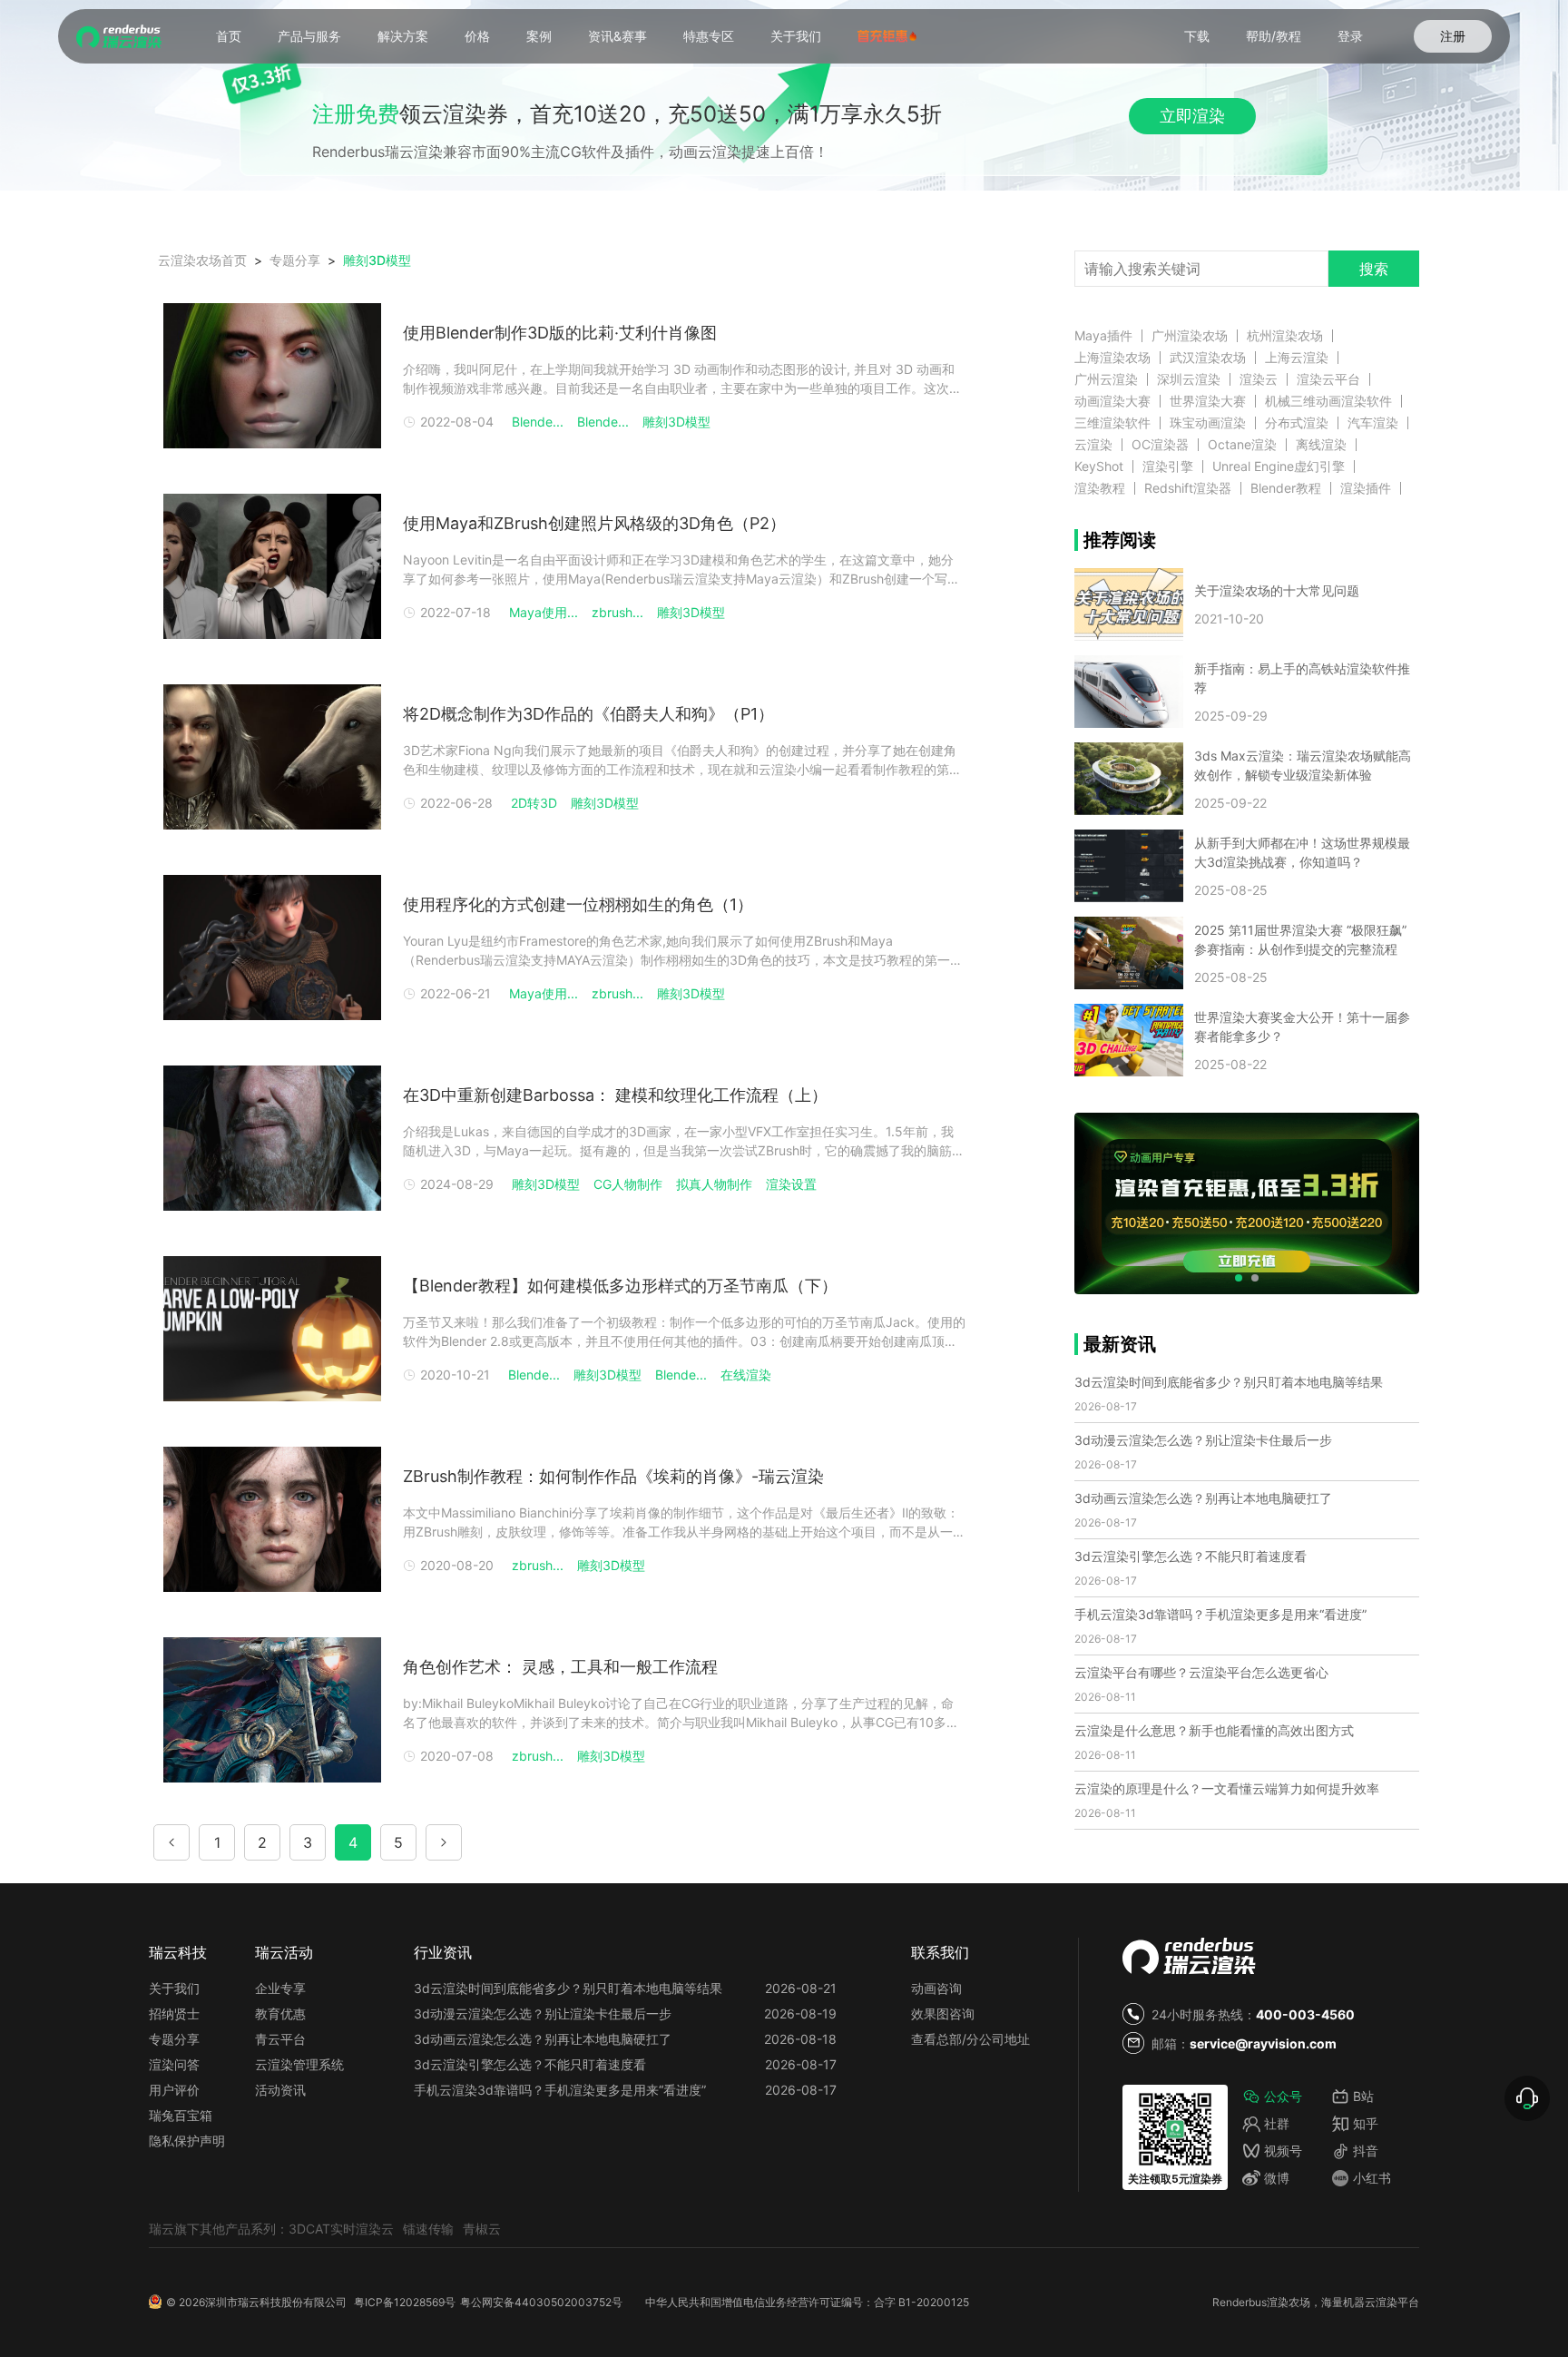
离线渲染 (1321, 445)
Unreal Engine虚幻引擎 (1279, 466)
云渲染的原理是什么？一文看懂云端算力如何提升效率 (1227, 1788)
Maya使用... (544, 612)
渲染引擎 (1168, 466)
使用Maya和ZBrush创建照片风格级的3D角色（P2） (594, 523)
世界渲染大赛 (1208, 401)
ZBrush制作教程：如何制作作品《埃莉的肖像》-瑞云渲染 (613, 1476)
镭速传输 (428, 2229)
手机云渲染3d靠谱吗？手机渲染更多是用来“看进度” (1220, 1614)
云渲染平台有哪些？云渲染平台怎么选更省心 (1201, 1672)
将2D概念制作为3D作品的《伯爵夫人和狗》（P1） (588, 714)
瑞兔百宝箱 (181, 2115)
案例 (539, 36)
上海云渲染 (1297, 358)
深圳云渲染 (1189, 379)
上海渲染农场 (1112, 358)
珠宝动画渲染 (1208, 423)
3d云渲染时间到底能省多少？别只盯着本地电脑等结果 (1229, 1382)
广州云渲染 (1106, 379)
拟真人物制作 (714, 1184)
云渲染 (1093, 445)
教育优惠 (280, 2013)
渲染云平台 (1328, 379)
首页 (229, 36)
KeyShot (1099, 466)
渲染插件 (1366, 488)
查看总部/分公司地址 (970, 2039)
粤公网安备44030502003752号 (541, 2302)
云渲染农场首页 (202, 260)
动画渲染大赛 (1112, 401)
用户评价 (174, 2090)
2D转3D (534, 803)
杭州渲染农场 (1285, 336)
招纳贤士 (174, 2013)
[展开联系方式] (1527, 2098)
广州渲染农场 (1190, 336)
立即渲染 (1192, 116)
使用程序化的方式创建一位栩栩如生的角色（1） (578, 904)
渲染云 (1259, 379)
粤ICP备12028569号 (405, 2302)
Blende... (538, 422)
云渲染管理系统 (299, 2064)
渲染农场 (1289, 2302)
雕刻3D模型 (377, 260)
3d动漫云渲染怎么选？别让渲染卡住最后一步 (1203, 1440)
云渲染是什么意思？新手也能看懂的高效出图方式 (1214, 1730)
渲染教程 (1100, 488)
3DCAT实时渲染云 (341, 2229)
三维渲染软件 (1112, 423)
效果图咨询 (943, 2013)
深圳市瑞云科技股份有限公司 (276, 2302)
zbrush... (617, 612)
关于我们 (796, 36)
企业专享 (280, 1988)
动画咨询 (936, 1988)
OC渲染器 (1160, 445)
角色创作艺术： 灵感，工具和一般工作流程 (560, 1667)
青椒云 (482, 2229)
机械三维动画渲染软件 (1328, 401)
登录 (1350, 36)
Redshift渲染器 (1188, 488)
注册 (1453, 36)
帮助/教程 (1274, 36)
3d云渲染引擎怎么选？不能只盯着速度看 (1191, 1556)
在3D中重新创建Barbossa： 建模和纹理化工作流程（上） (615, 1095)
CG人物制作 (628, 1184)
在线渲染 (746, 1375)
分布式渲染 (1297, 423)
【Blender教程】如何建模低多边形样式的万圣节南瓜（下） (620, 1286)
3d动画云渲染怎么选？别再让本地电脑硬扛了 (1203, 1498)
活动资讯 (280, 2090)
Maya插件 (1103, 336)
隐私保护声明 (187, 2141)
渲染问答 (174, 2064)
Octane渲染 (1242, 445)
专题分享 (174, 2039)
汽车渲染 (1373, 423)
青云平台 (280, 2039)
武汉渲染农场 (1208, 358)
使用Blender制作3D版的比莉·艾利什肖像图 (560, 333)
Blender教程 (1286, 488)
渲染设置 (791, 1184)
